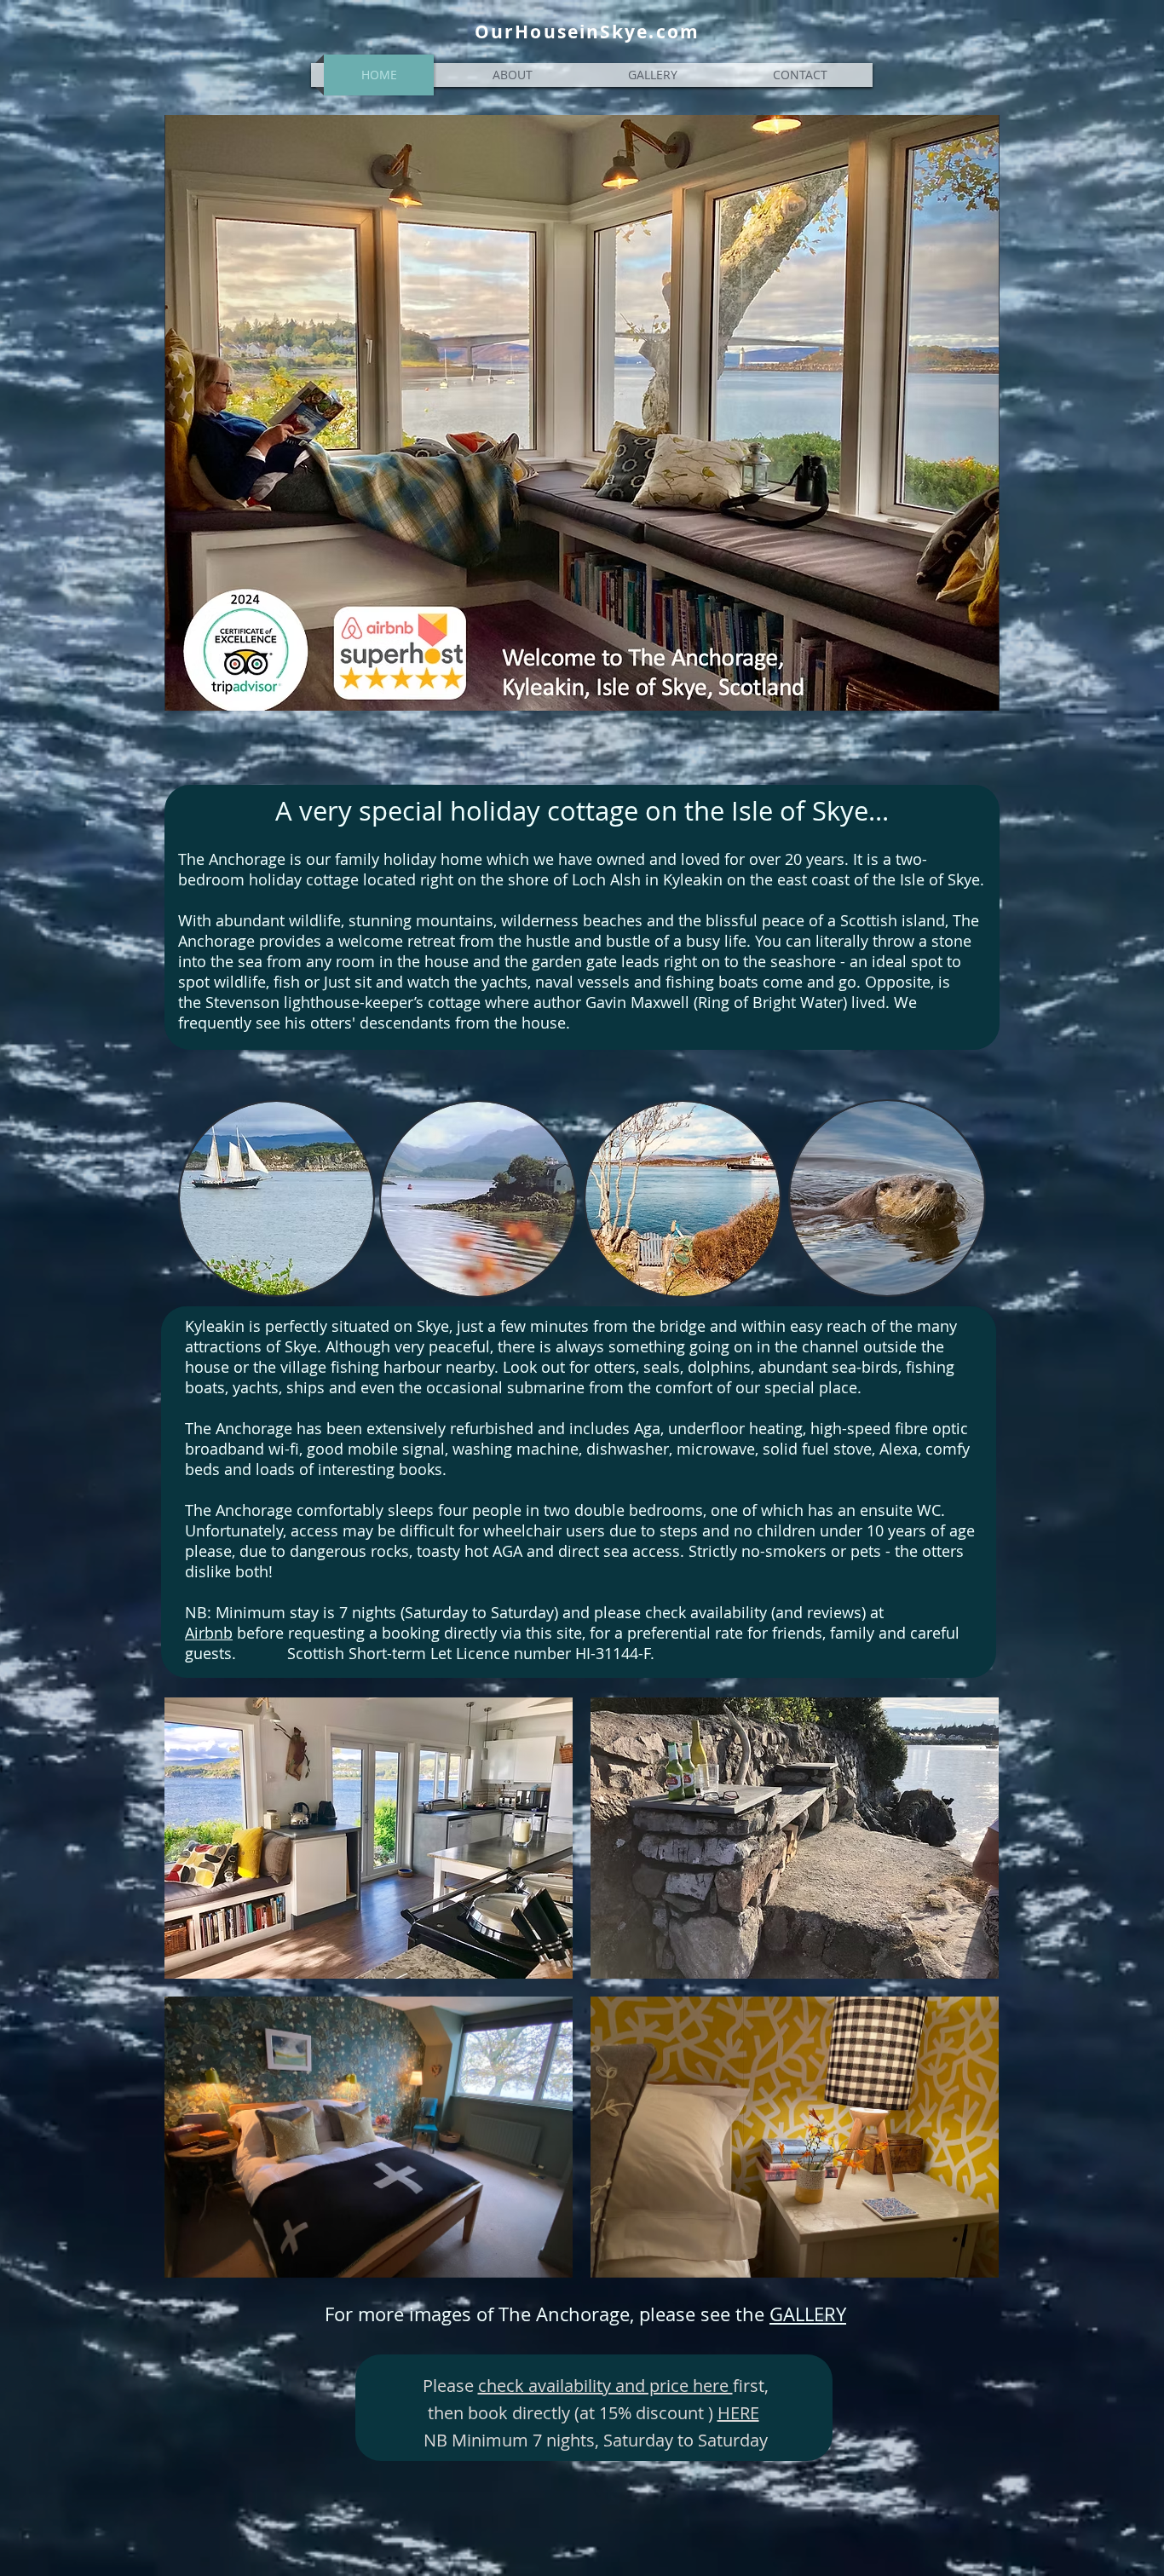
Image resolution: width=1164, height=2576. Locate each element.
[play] (962, 2263)
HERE (738, 2413)
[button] (369, 1838)
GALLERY (808, 2314)
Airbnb (209, 1633)
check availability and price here (605, 2386)
